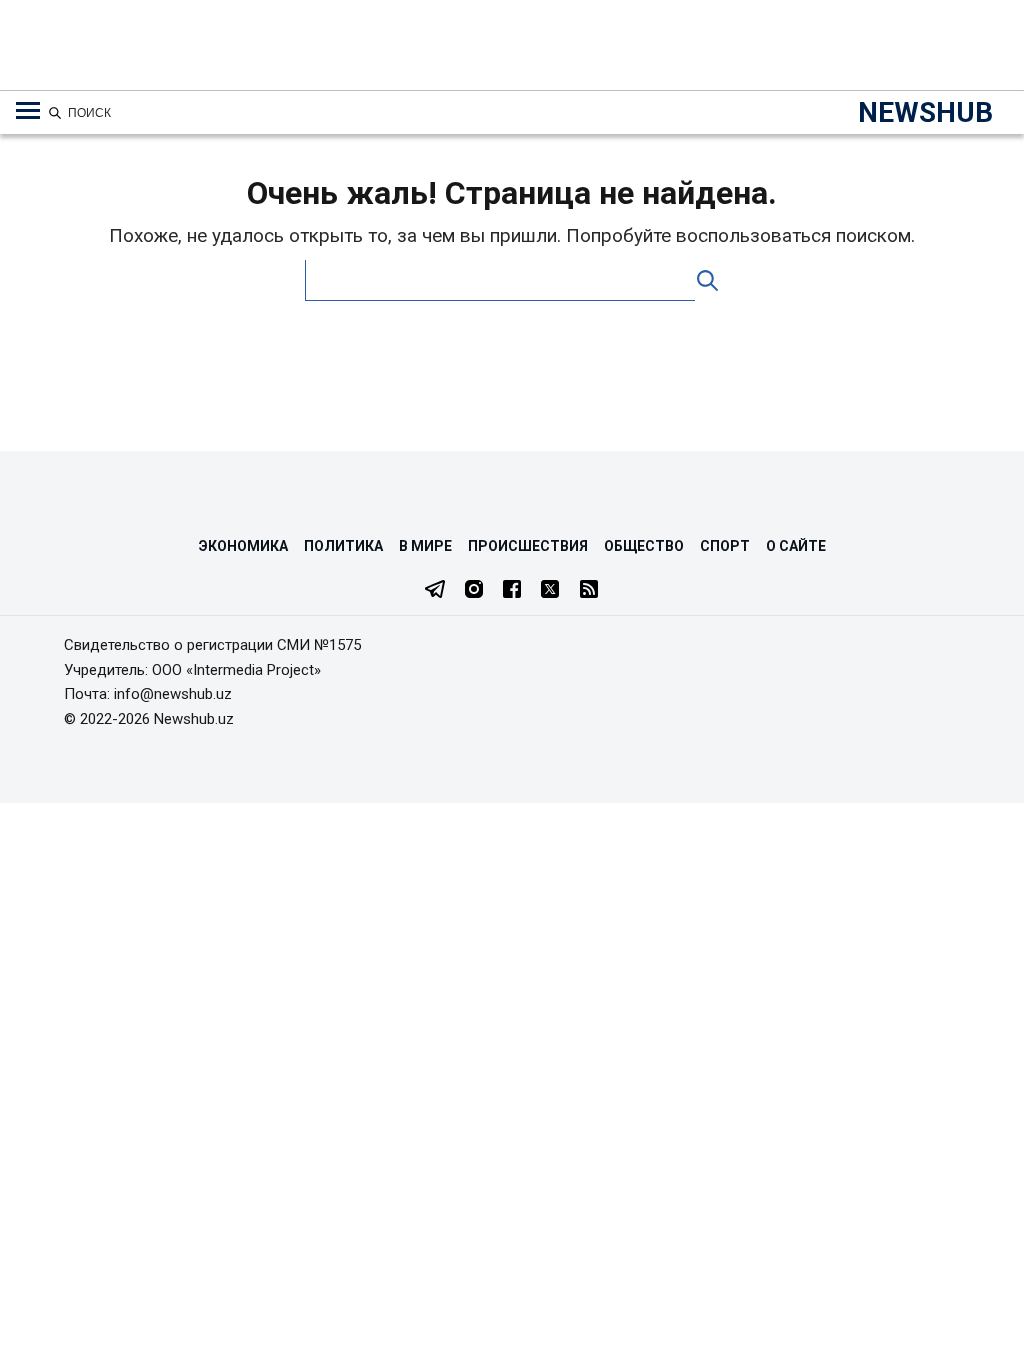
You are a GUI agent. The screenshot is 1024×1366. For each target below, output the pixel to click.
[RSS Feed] (589, 591)
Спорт (725, 546)
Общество (644, 546)
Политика (343, 546)
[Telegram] (435, 591)
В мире (425, 546)
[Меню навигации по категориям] (28, 111)
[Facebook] (512, 591)
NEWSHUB (925, 112)
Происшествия (528, 546)
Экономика (243, 546)
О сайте (796, 546)
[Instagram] (474, 591)
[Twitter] (550, 591)
